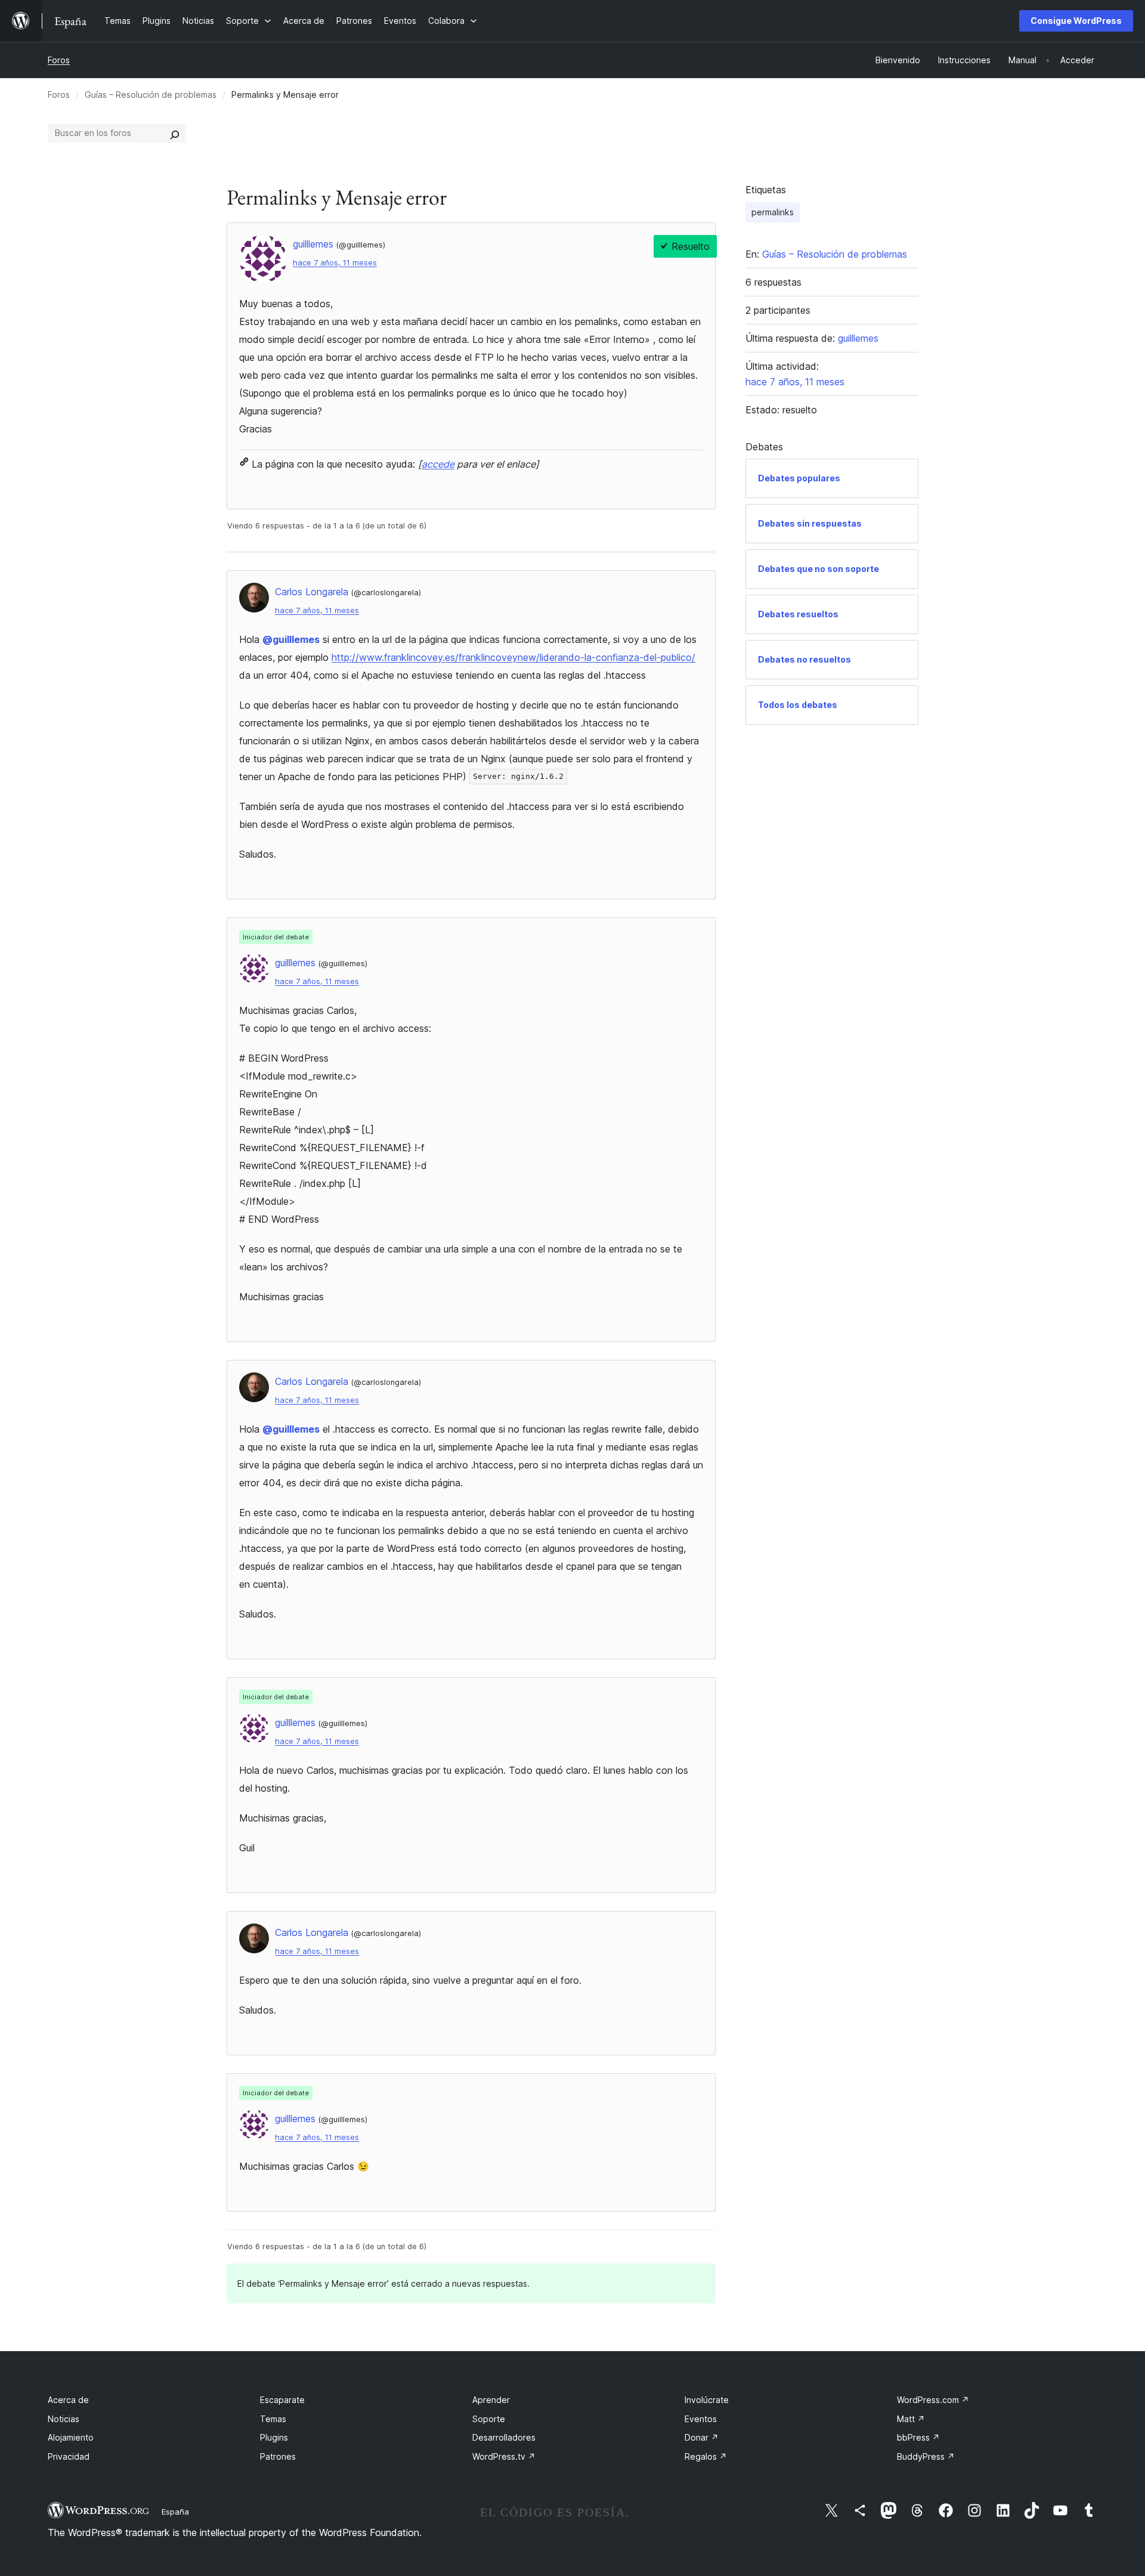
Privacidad (69, 2456)
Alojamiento (71, 2437)
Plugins (274, 2437)
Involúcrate (707, 2400)
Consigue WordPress (1076, 21)
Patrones (278, 2456)
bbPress (918, 2437)
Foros (59, 60)
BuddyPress (926, 2456)
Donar (702, 2437)
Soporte (489, 2419)
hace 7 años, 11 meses (335, 263)
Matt (911, 2419)
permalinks (773, 212)
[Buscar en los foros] (175, 133)
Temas (273, 2419)
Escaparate (282, 2400)
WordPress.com (933, 2400)
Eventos (701, 2419)
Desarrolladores (504, 2437)
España (175, 2512)
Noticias (64, 2419)
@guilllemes (291, 639)
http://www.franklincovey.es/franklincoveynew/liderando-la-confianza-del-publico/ (513, 657)
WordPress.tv (504, 2456)
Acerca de (68, 2400)
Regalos (706, 2456)
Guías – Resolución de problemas (151, 95)
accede (438, 464)
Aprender (491, 2400)
